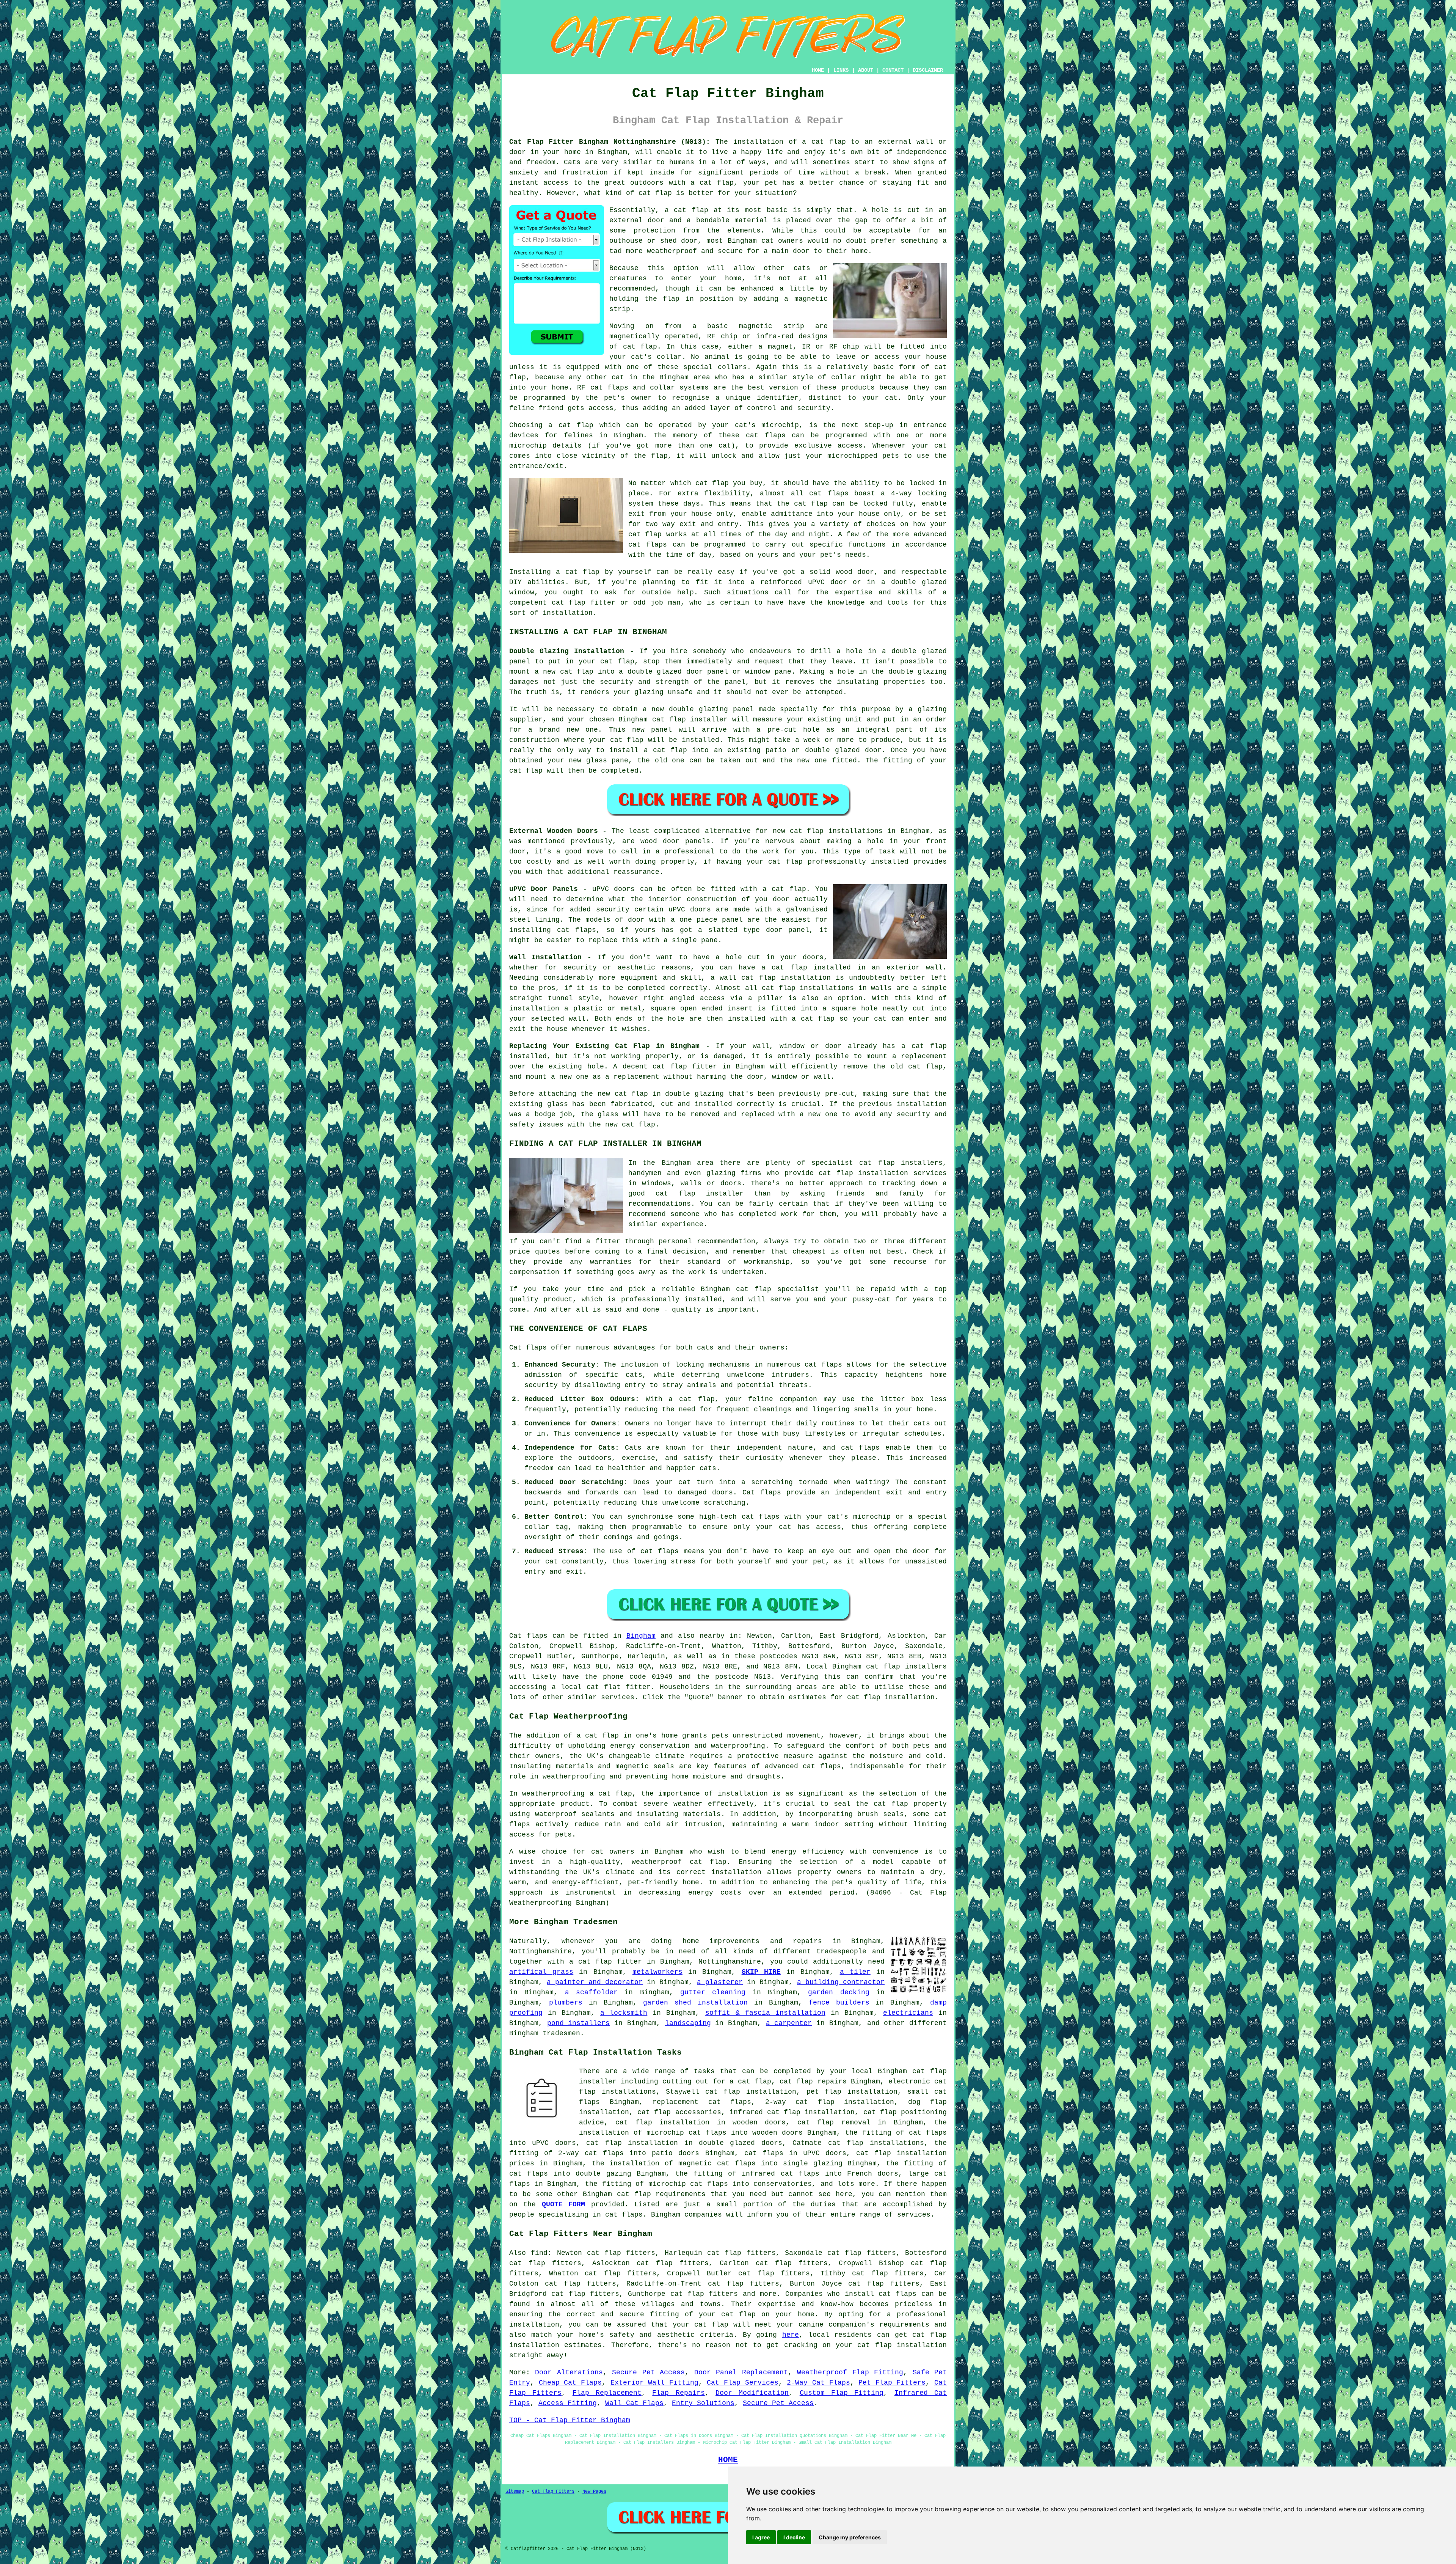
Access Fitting (568, 2403)
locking (932, 493)
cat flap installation (891, 1697)
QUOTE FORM (563, 2204)
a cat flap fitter (606, 1962)
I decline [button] (794, 2537)
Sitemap (515, 2492)
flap (671, 299)
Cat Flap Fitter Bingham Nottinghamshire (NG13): (610, 142)
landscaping (688, 2023)
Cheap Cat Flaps (570, 2383)
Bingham (641, 1636)
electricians (908, 2013)
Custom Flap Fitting (842, 2393)
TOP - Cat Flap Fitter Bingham (570, 2420)
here (791, 2335)
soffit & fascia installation (765, 2013)
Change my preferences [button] (850, 2537)
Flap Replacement (607, 2393)
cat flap (691, 210)
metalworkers (657, 1972)
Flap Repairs (678, 2393)
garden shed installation (695, 2003)
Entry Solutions (703, 2403)
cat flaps (609, 388)
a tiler (855, 1972)
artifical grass (541, 1972)
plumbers (566, 2003)
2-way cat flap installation (830, 2102)
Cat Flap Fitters (553, 2492)
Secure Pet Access (648, 2372)
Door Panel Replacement (741, 2372)
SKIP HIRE (761, 1972)
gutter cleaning (713, 1992)
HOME (818, 70)
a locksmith (624, 2013)
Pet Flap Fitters (892, 2383)
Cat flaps (762, 1493)
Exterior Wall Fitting (654, 2383)
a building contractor (841, 1982)
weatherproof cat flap (679, 1862)
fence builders (839, 2003)
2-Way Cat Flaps (818, 2383)
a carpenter (789, 2023)
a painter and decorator (595, 1982)
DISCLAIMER (928, 70)
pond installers (579, 2023)
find (539, 2253)
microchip (528, 446)
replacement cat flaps (702, 2102)
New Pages (594, 2492)
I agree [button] (761, 2537)
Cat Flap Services (742, 2383)
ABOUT (866, 70)
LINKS (841, 70)
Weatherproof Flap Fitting (850, 2372)
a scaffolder (591, 1992)
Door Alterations (569, 2372)
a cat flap (712, 183)
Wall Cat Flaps (634, 2403)
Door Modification (752, 2393)
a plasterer (720, 1982)
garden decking (839, 1992)
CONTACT (893, 70)
